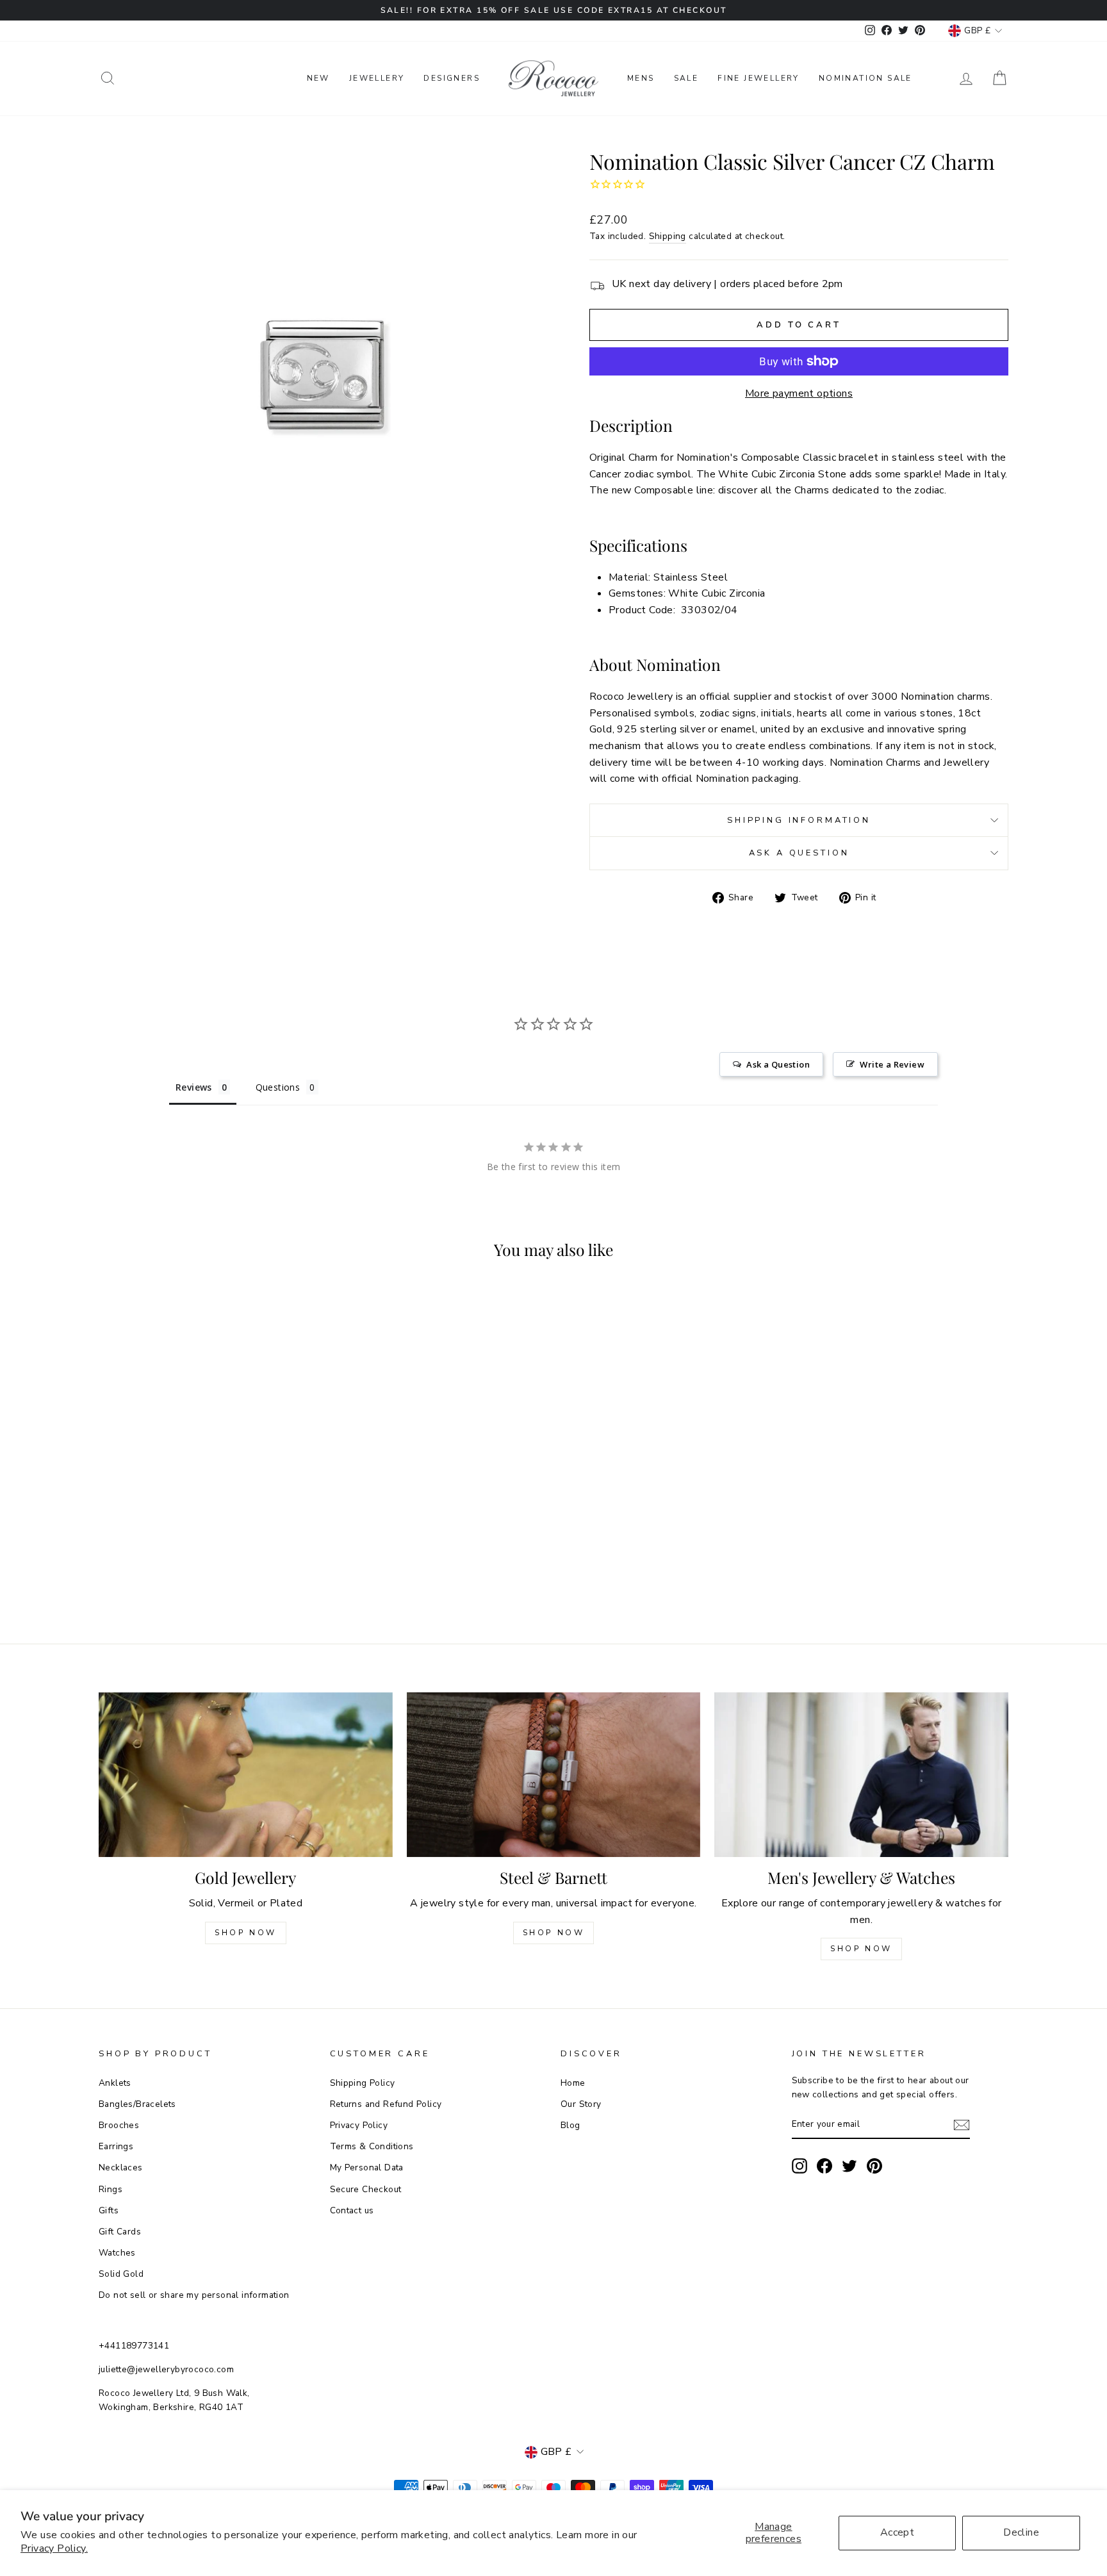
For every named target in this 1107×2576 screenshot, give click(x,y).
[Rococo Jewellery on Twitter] (849, 2166)
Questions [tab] (278, 1087)
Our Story (581, 2104)
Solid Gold (121, 2274)
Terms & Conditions (372, 2146)
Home (573, 2083)
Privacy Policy (359, 2125)
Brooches (119, 2125)
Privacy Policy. (54, 2548)
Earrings (116, 2146)
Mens (641, 78)
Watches (117, 2253)
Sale (686, 78)
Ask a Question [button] (778, 1064)
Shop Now (246, 1933)
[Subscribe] (962, 2125)
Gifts (109, 2210)
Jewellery (377, 78)
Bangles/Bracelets (137, 2104)
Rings (111, 2189)
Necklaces (121, 2167)
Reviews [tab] (194, 1087)
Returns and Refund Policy (386, 2104)
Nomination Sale (865, 78)
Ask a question (799, 853)
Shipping (668, 236)
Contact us (352, 2210)
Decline (1021, 2532)
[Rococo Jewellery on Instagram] (799, 2166)
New (318, 78)
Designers (452, 78)
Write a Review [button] (892, 1064)
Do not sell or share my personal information (194, 2295)
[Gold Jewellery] (246, 1775)
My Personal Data (367, 2167)
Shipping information (799, 820)
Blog (570, 2125)
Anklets (115, 2083)
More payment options (799, 393)
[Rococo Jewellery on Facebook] (824, 2166)
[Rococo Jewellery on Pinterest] (874, 2166)
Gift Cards (120, 2232)
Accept (897, 2532)
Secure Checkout (366, 2189)
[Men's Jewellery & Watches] (861, 1775)
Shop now (554, 1933)
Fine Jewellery (758, 78)
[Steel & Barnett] (554, 1775)
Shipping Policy (363, 2083)
